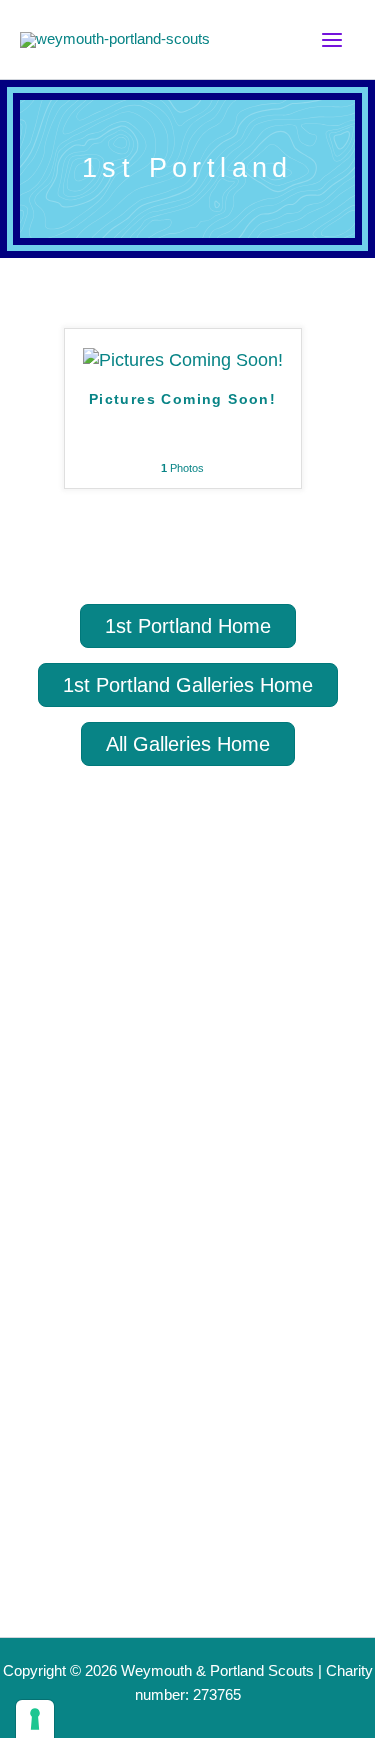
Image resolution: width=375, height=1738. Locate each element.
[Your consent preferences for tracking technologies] (35, 1719)
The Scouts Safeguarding (181, 1048)
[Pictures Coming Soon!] (183, 359)
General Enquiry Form (128, 1555)
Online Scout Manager (166, 1084)
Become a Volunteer (119, 1380)
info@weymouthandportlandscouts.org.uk (151, 1619)
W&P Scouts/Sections (126, 1199)
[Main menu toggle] (332, 40)
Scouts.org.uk (125, 976)
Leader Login (84, 1440)
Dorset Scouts (126, 1012)
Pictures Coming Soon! (182, 399)
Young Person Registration (151, 1320)
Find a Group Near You (133, 1260)
